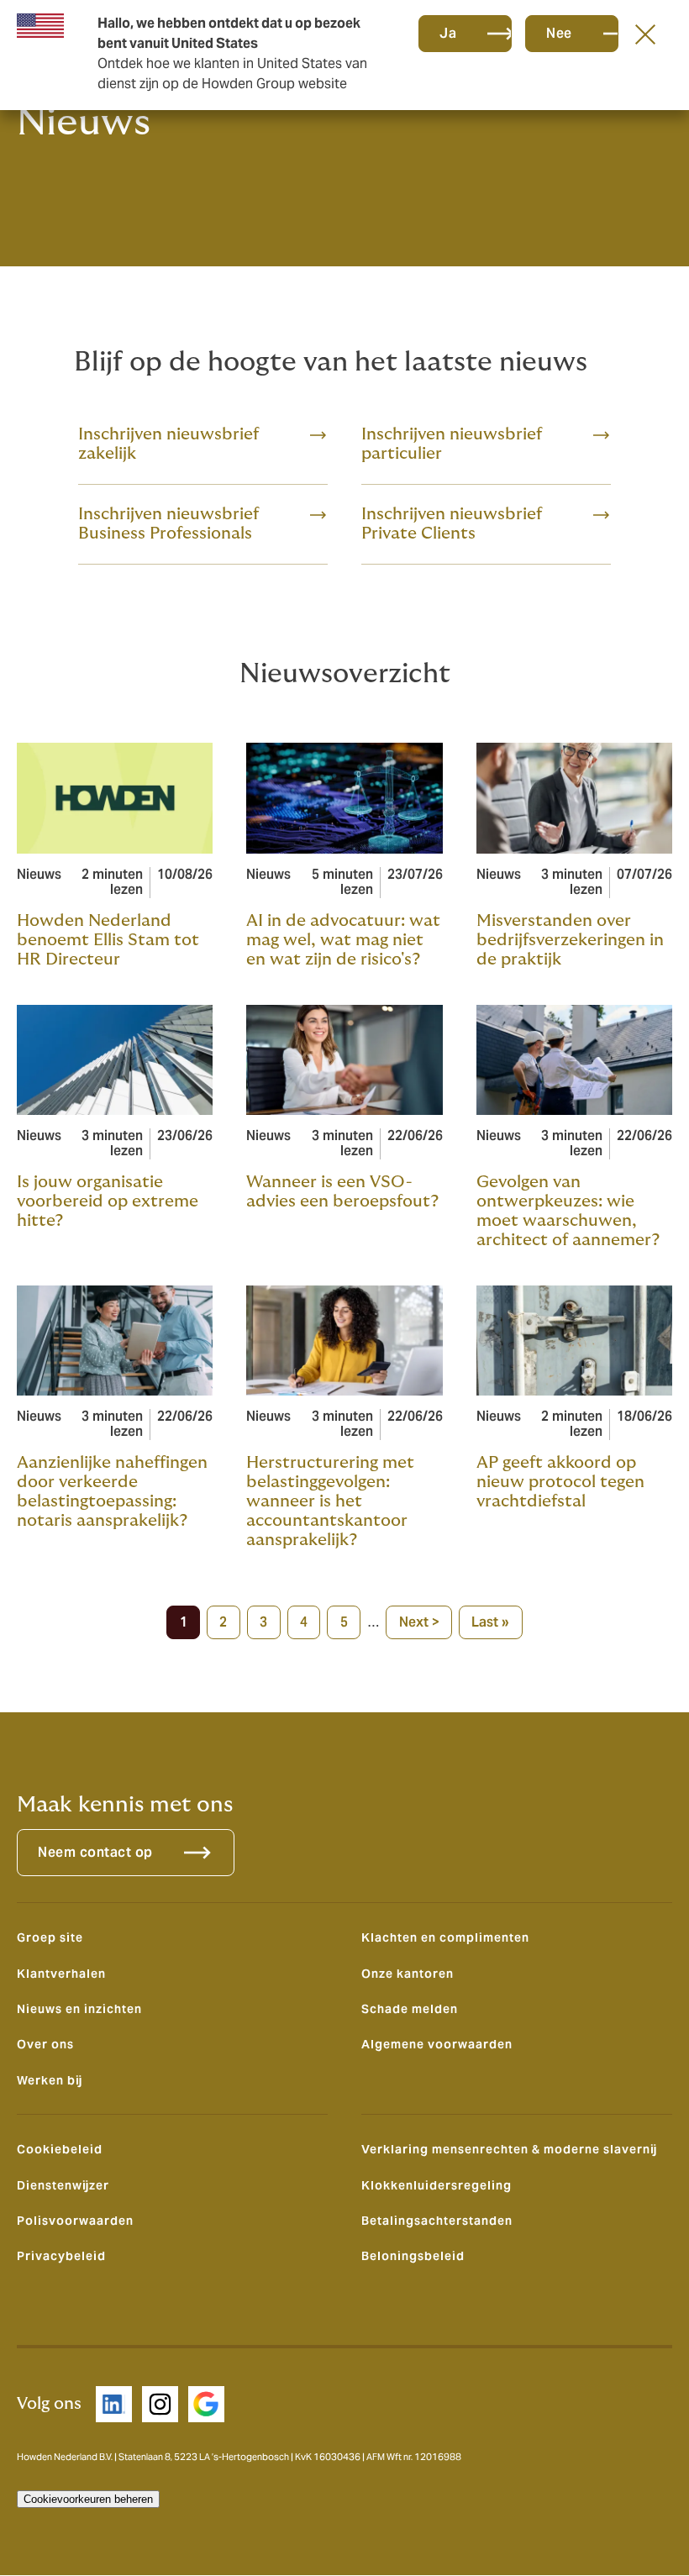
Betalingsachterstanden (437, 2221)
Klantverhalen (61, 1974)
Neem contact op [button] (95, 1852)
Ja (448, 33)
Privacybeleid (61, 2256)
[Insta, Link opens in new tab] (160, 2404)
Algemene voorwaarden (437, 2044)
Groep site (50, 1937)
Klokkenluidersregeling (437, 2185)
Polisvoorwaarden (75, 2221)
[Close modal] (645, 34)
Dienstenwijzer (63, 2185)
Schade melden (410, 2009)
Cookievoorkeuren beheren (88, 2499)
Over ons (45, 2044)
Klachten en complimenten (445, 1937)
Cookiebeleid (60, 2149)
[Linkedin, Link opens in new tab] (114, 2404)
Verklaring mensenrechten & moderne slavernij (509, 2149)
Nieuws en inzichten (79, 2009)
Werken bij (50, 2080)
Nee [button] (559, 33)
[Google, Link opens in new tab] (206, 2404)
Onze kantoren (408, 1974)
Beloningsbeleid (413, 2256)
